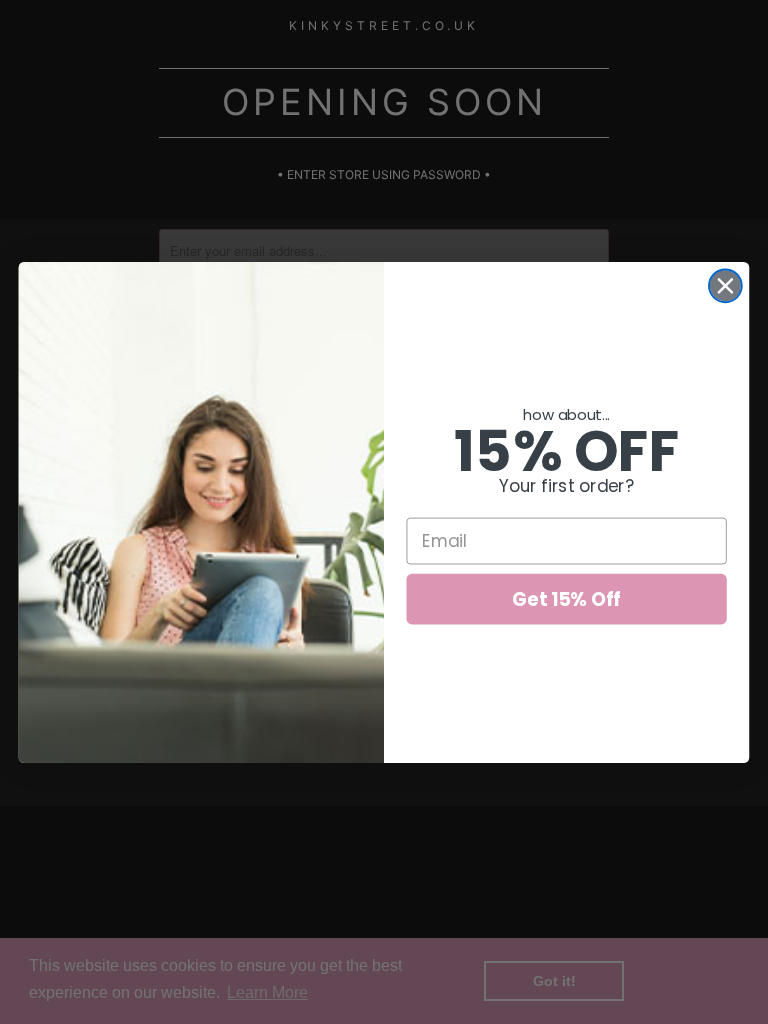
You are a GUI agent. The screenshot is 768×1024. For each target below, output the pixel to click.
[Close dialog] (725, 285)
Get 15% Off (566, 598)
